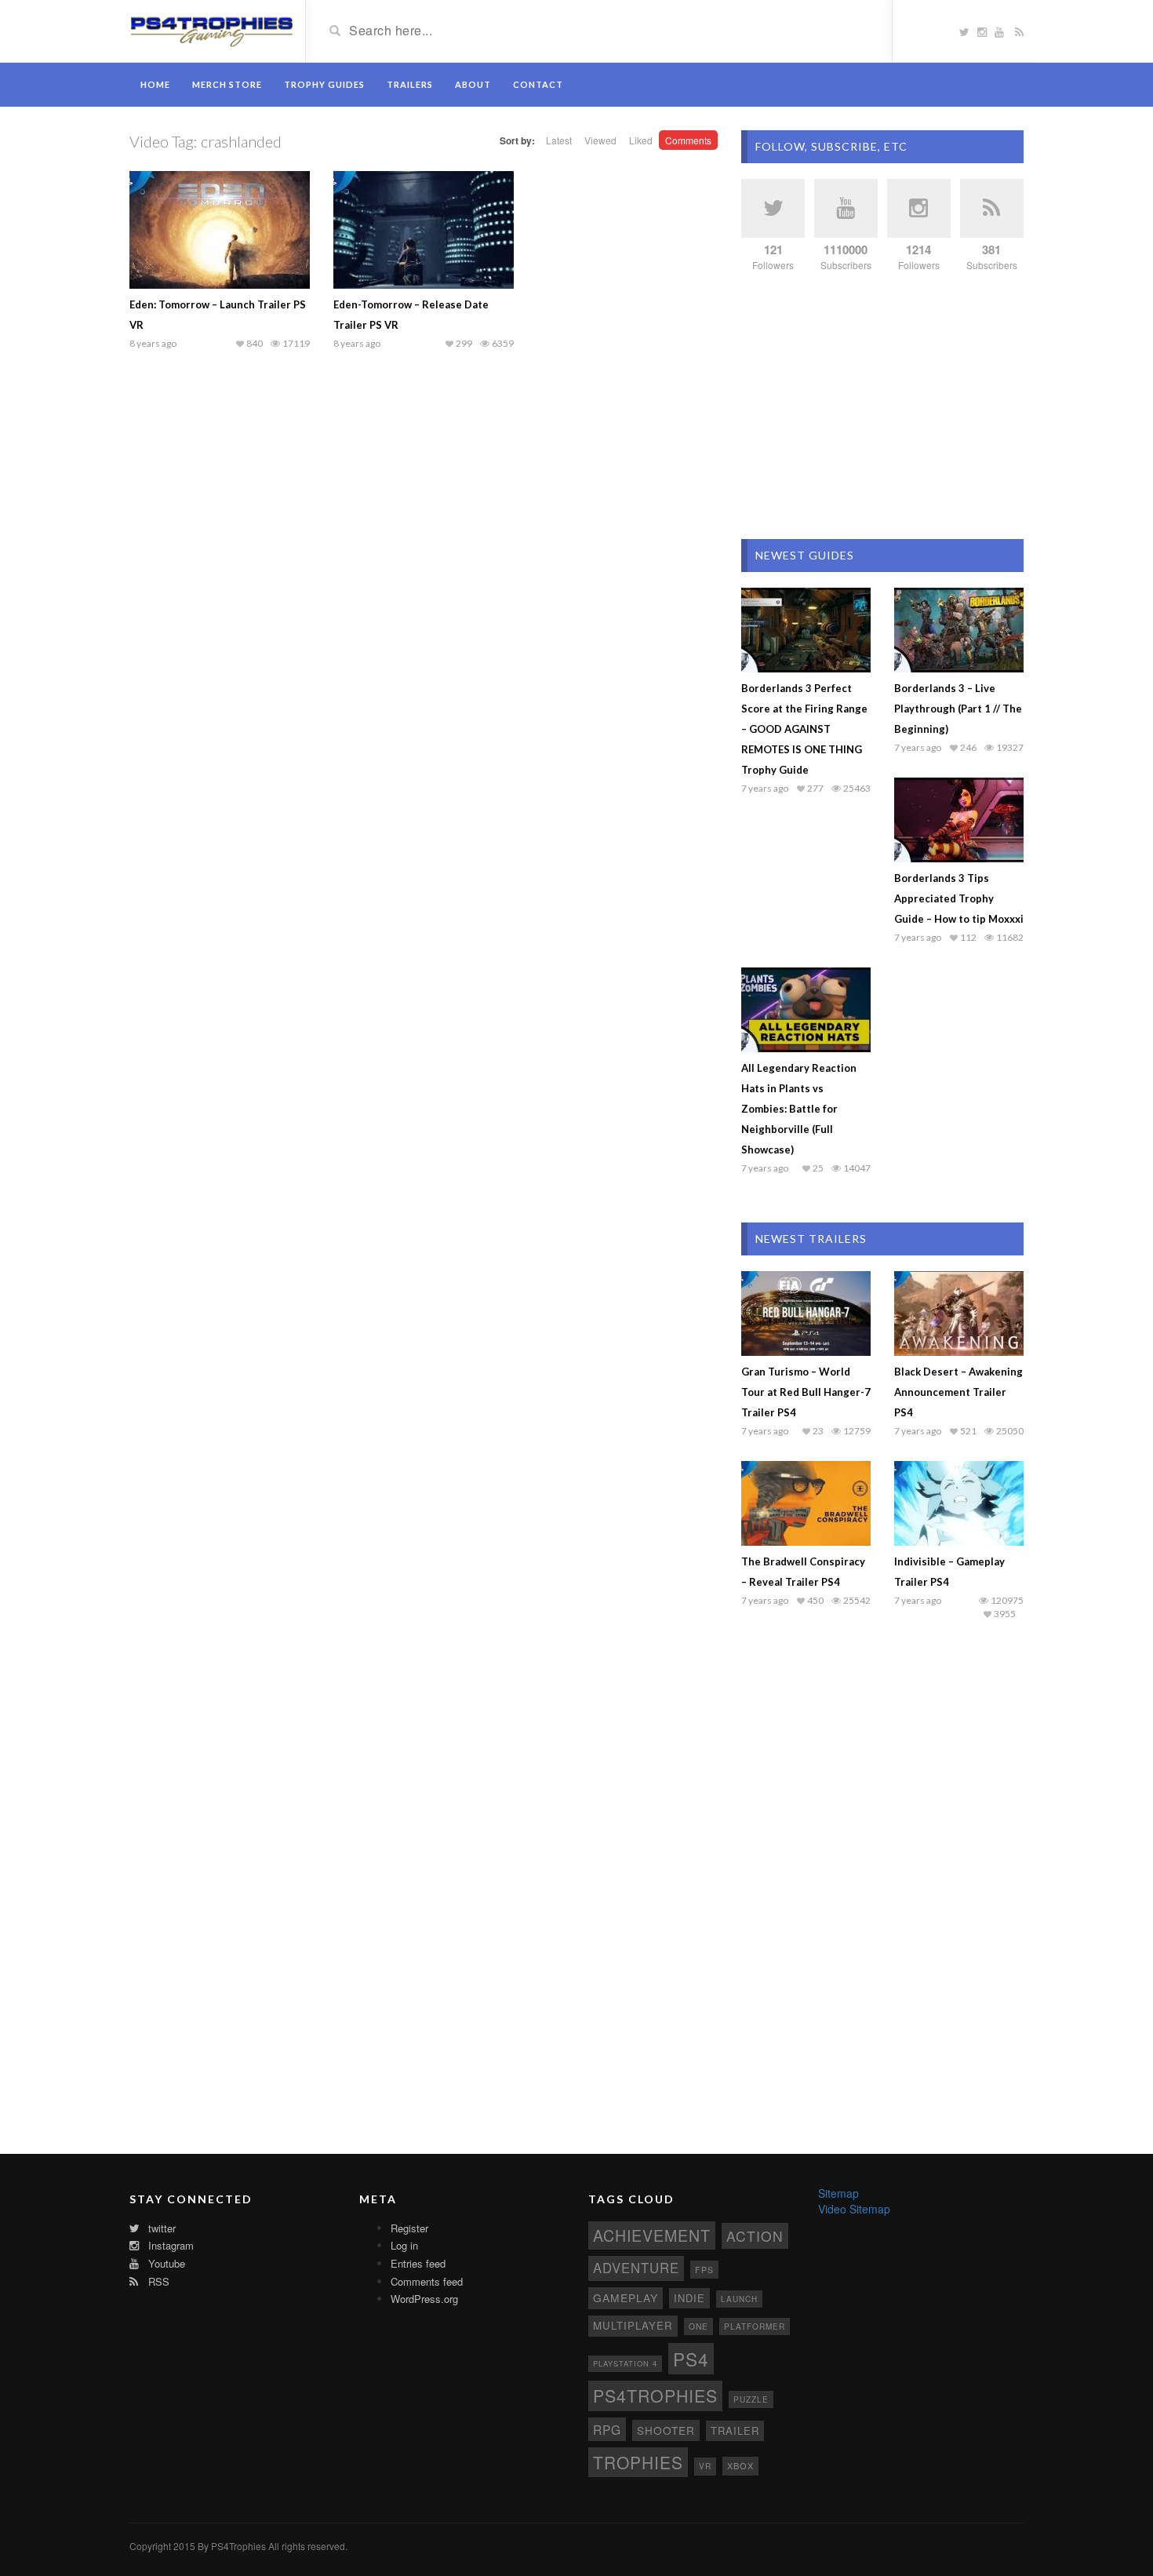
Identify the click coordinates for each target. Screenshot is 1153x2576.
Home (155, 84)
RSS (157, 2281)
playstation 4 (625, 2363)
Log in (404, 2245)
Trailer (735, 2430)
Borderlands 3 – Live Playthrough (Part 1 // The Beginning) (958, 709)
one (698, 2326)
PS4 (691, 2359)
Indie (689, 2298)
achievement (652, 2235)
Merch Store (227, 84)
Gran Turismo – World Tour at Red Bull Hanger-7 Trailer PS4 (806, 1392)
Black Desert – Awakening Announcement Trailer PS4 (958, 1392)
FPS (704, 2270)
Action (755, 2236)
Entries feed (418, 2263)
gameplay (626, 2297)
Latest (559, 140)
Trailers (410, 84)
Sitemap (838, 2193)
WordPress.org (424, 2299)
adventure (636, 2268)
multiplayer (633, 2325)
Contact (538, 84)
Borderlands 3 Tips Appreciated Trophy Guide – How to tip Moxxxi (959, 898)
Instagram (169, 2245)
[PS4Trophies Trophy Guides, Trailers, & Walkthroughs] (211, 30)
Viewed (600, 140)
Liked (641, 140)
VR (705, 2466)
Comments (688, 140)
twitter (160, 2228)
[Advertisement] (882, 406)
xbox (740, 2465)
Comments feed (427, 2281)
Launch (739, 2299)
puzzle (751, 2399)
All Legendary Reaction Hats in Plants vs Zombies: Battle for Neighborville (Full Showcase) (799, 1109)
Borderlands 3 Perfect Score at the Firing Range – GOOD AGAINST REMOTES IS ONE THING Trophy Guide (804, 729)
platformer (755, 2326)
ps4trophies (655, 2395)
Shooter (666, 2430)
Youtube (165, 2263)
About (473, 84)
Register (409, 2228)
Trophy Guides (324, 84)
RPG (607, 2429)
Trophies (638, 2462)
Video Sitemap (854, 2209)
